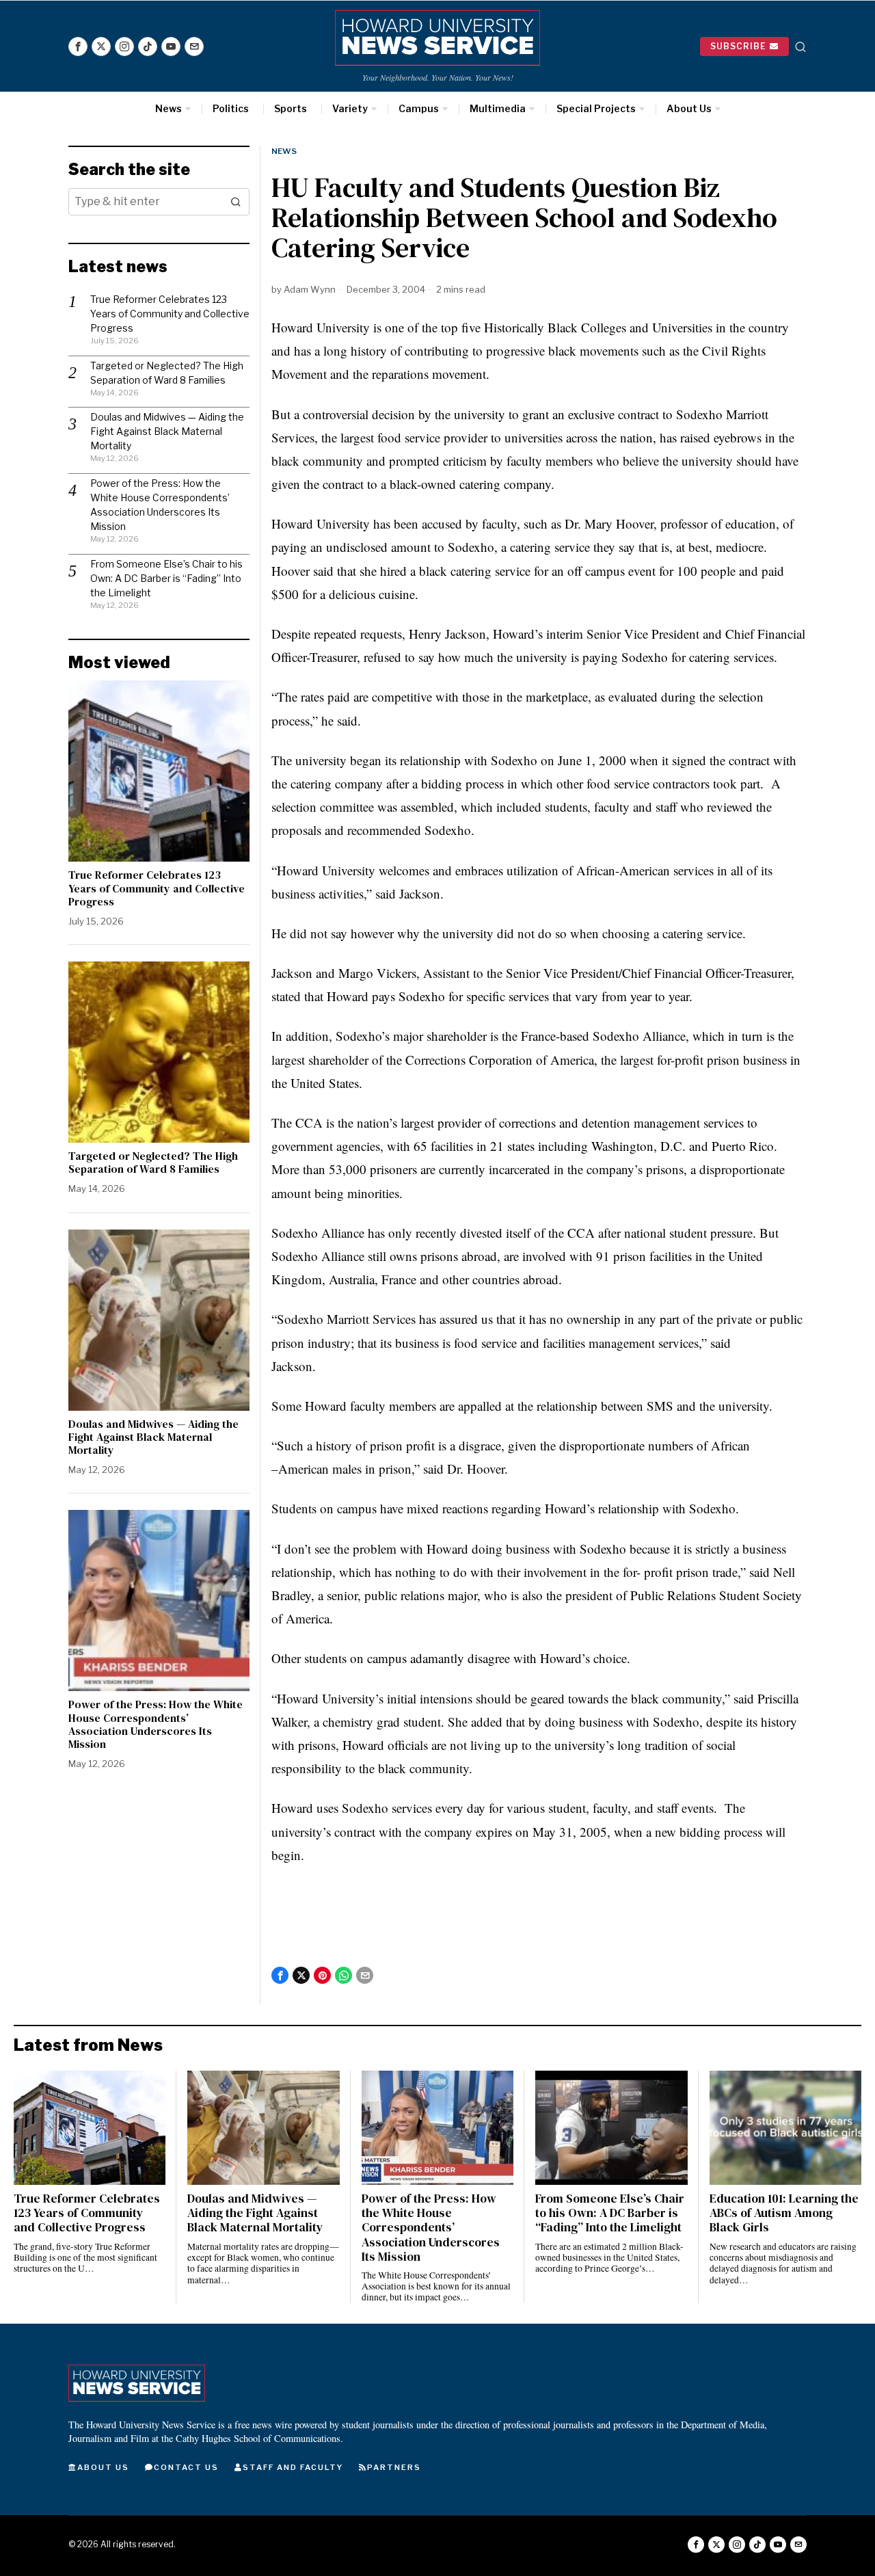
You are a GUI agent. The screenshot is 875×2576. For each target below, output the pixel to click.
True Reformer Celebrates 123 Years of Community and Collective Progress (170, 314)
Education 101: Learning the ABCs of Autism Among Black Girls (784, 2213)
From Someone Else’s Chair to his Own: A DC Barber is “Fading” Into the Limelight (166, 578)
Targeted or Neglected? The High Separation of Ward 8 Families (153, 1163)
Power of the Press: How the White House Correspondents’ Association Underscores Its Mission (156, 1724)
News (284, 151)
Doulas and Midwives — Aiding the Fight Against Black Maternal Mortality (167, 431)
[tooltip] (78, 47)
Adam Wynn (310, 289)
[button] (236, 202)
